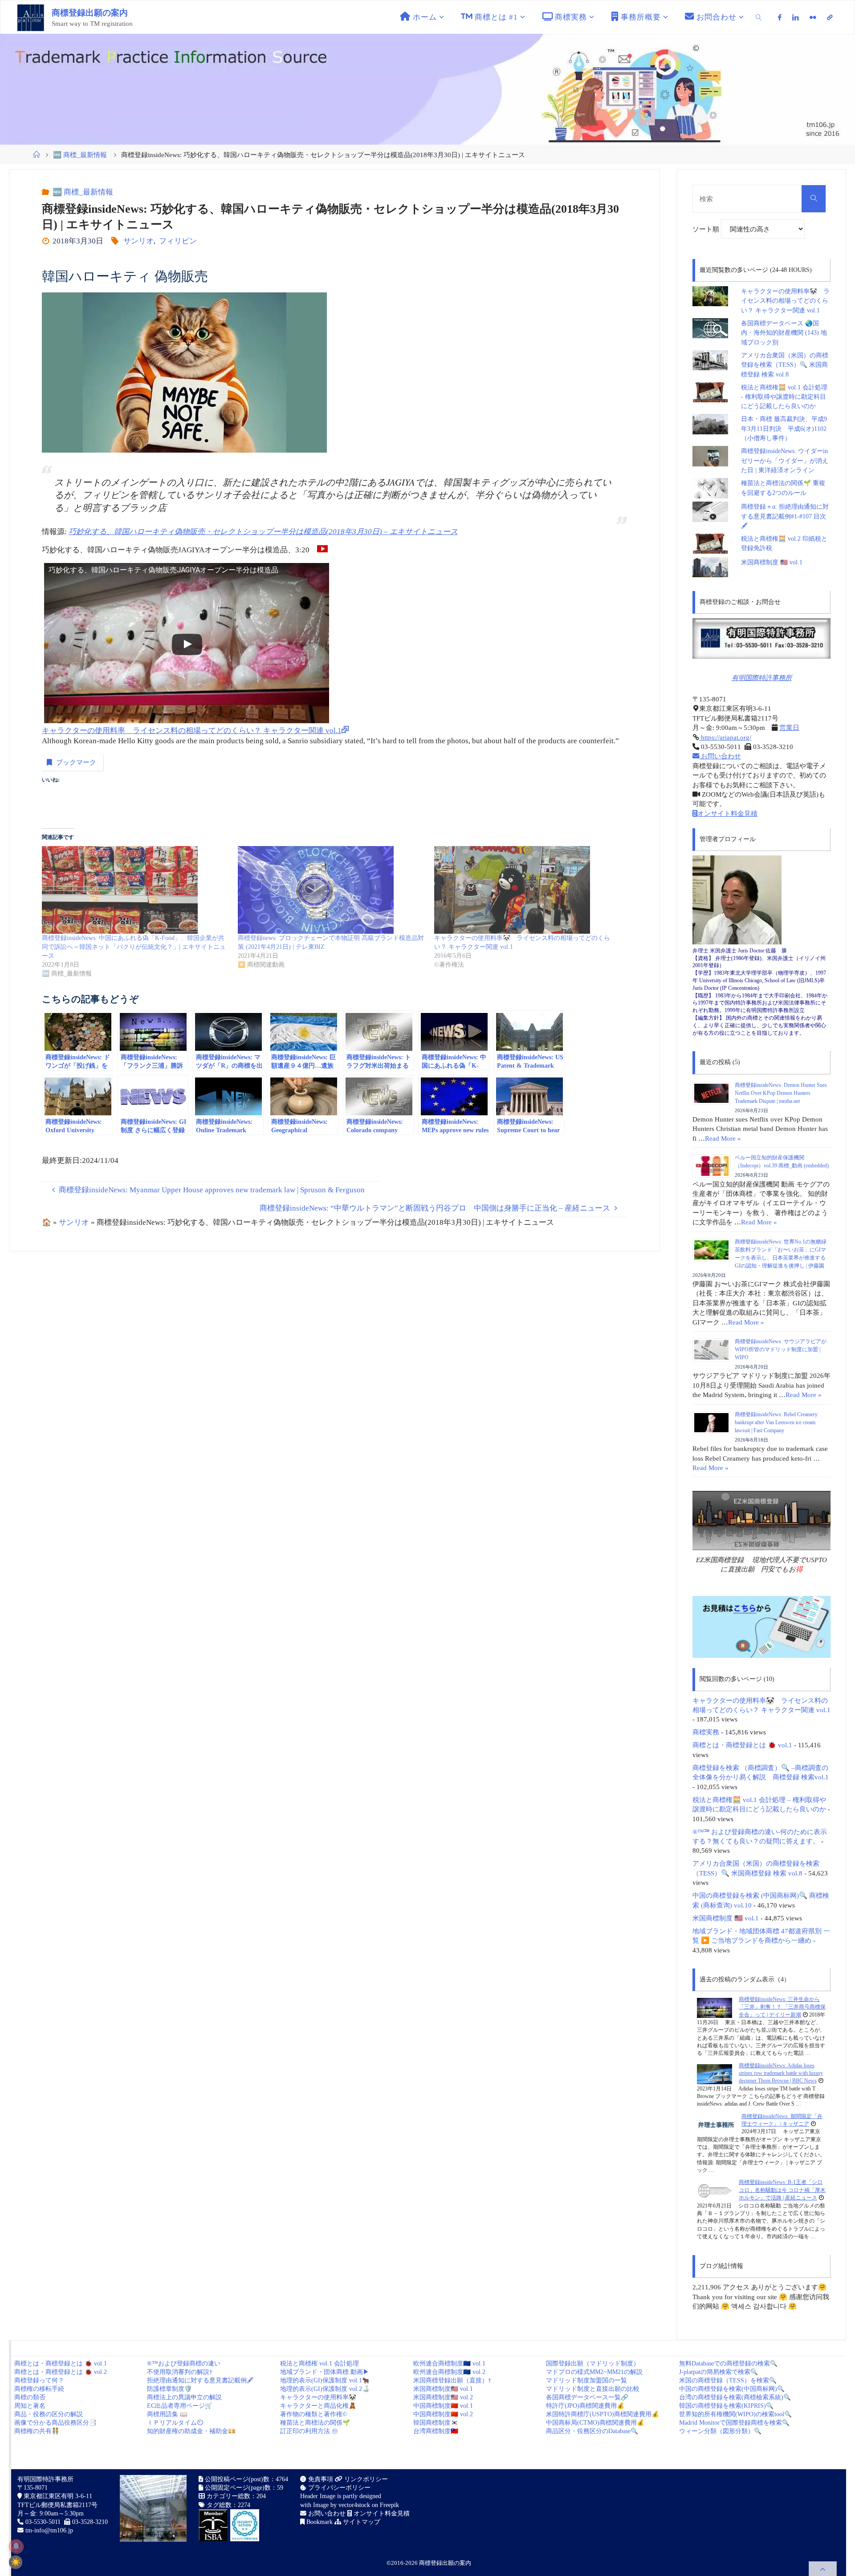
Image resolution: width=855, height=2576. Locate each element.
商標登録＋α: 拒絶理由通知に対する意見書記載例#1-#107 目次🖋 (785, 516)
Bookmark (319, 2522)
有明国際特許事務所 (762, 678)
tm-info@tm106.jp (49, 2530)
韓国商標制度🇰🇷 (436, 2423)
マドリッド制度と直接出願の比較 (593, 2389)
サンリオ (138, 241)
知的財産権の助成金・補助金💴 (191, 2431)
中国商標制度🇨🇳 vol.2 (443, 2414)
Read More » (723, 1138)
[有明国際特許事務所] (761, 638)
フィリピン (178, 241)
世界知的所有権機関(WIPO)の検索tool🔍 (735, 2414)
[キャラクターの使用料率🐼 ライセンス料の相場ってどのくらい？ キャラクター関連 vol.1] (528, 890)
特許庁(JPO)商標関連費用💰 (585, 2406)
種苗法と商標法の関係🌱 (315, 2423)
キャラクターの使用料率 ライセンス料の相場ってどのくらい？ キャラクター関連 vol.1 (192, 731)
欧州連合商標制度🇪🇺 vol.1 (449, 2363)
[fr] (813, 17)
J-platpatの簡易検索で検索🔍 (719, 2372)
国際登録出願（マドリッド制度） (593, 2363)
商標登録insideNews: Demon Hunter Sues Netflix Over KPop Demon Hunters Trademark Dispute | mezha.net (781, 1093)
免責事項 (320, 2479)
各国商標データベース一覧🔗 (587, 2397)
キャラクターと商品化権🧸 (318, 2406)
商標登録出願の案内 (90, 13)
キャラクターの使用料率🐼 (318, 2397)
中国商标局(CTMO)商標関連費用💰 (595, 2423)
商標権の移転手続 (39, 2389)
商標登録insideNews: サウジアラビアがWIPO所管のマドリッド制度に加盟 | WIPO (781, 1349)
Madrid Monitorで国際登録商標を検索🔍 (734, 2423)
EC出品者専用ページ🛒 (180, 2406)
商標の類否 (30, 2397)
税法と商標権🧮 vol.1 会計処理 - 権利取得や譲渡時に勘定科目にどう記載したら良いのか (784, 397)
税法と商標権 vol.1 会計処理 (320, 2363)
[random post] (715, 2007)
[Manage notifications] (16, 2546)
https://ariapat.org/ (725, 737)
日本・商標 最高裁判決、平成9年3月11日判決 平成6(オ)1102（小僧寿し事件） (784, 429)
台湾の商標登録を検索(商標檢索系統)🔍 (735, 2397)
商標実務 (706, 1732)
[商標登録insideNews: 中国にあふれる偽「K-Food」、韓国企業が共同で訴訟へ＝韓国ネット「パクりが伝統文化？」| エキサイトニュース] (135, 890)
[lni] (796, 17)
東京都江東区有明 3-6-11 (57, 2496)
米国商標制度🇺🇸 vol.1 (443, 2389)
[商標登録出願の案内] (31, 17)
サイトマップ (361, 2522)
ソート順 (707, 229)
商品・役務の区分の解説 (49, 2414)
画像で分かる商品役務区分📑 (55, 2423)
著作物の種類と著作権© (314, 2414)
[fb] (780, 17)
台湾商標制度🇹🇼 (436, 2431)
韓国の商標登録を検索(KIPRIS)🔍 (726, 2406)
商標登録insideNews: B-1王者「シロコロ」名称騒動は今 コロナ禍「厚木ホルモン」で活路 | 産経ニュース (782, 2190)
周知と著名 (30, 2406)
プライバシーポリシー (338, 2488)
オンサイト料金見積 (727, 813)
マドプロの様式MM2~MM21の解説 (594, 2372)
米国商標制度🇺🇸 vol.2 (443, 2397)
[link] (759, 17)
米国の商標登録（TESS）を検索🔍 (728, 2380)
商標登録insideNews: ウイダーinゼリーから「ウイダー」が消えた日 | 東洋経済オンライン (785, 461)
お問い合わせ (720, 756)
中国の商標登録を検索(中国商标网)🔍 (732, 2389)
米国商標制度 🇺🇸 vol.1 (772, 562)
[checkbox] (16, 2562)
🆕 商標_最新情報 (80, 155)
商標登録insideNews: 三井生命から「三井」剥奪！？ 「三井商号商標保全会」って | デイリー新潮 (782, 2007)
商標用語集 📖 (167, 2414)
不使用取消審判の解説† (180, 2372)
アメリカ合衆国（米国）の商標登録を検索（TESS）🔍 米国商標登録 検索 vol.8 (785, 365)
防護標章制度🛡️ (169, 2389)
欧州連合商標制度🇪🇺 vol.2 (449, 2372)
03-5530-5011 (43, 2522)
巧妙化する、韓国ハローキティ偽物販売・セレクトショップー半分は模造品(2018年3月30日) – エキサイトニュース (263, 532)
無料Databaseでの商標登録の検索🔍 (728, 2363)
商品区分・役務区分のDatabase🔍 (592, 2431)
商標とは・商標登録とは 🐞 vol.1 (742, 1745)
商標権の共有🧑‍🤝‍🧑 (37, 2431)
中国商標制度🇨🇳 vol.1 (443, 2406)
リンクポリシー (365, 2479)
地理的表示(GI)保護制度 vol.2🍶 (325, 2389)
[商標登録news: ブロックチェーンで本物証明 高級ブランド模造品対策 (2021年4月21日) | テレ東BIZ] (331, 890)
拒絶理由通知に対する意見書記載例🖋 (200, 2380)
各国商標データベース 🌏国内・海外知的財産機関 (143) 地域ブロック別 (784, 333)
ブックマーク (76, 762)
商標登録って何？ (39, 2380)
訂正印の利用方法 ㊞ (309, 2431)
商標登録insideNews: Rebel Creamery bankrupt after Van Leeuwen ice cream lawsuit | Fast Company (776, 1422)
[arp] (830, 17)
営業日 (789, 727)
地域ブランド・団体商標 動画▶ (325, 2372)
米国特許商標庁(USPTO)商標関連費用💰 (603, 2414)
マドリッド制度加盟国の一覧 (586, 2380)
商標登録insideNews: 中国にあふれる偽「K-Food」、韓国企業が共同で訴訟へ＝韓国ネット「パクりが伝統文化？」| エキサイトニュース (134, 947)
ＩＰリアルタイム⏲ (175, 2423)
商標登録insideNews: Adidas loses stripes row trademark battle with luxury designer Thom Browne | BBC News (781, 2073)
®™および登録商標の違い (184, 2363)
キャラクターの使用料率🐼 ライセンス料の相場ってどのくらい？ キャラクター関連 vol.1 (785, 301)
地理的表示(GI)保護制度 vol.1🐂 (325, 2380)
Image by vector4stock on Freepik (356, 2505)
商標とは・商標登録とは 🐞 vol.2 (61, 2372)
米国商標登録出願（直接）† (452, 2380)
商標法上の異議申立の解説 (184, 2397)
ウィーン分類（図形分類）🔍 (720, 2431)
